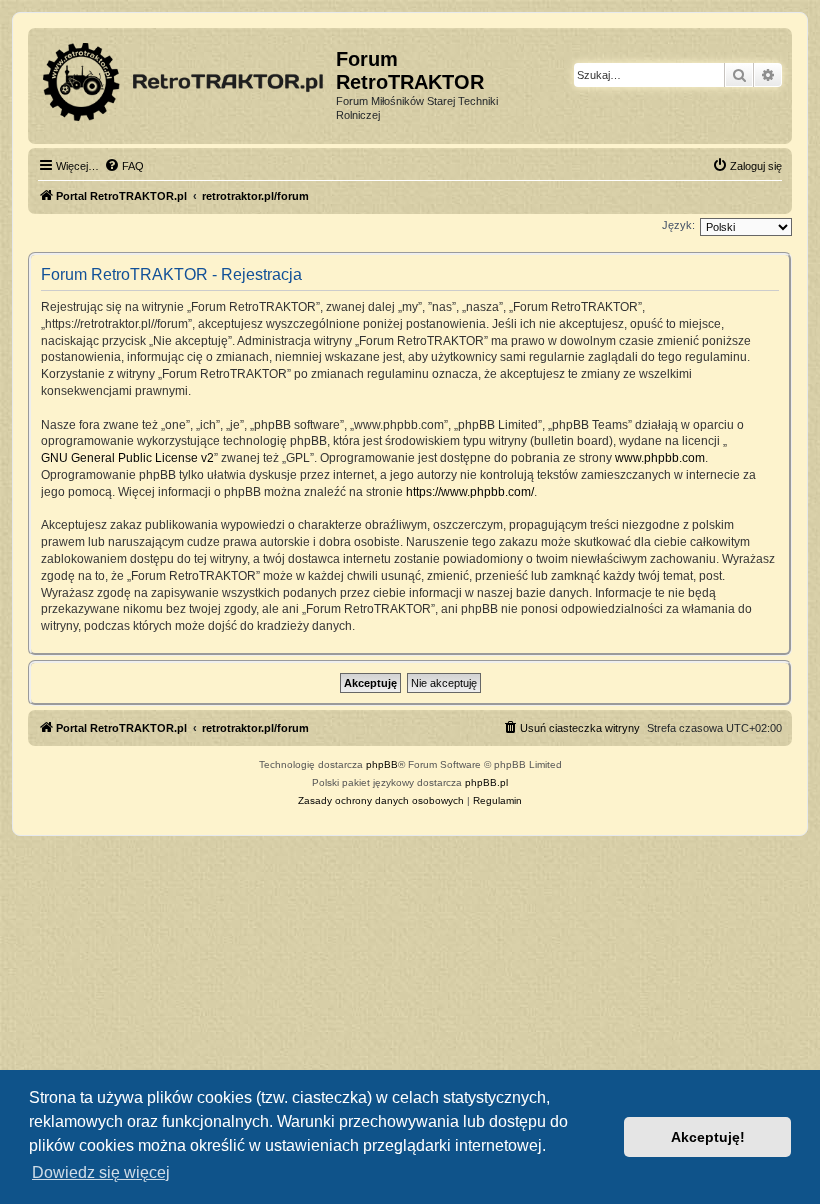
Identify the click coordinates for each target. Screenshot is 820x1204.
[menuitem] (124, 166)
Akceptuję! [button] (708, 1137)
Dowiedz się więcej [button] (101, 1172)
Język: (678, 225)
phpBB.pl (486, 782)
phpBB (382, 764)
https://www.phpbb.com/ (470, 492)
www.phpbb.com (660, 458)
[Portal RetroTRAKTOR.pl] (184, 78)
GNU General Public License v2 (127, 458)
